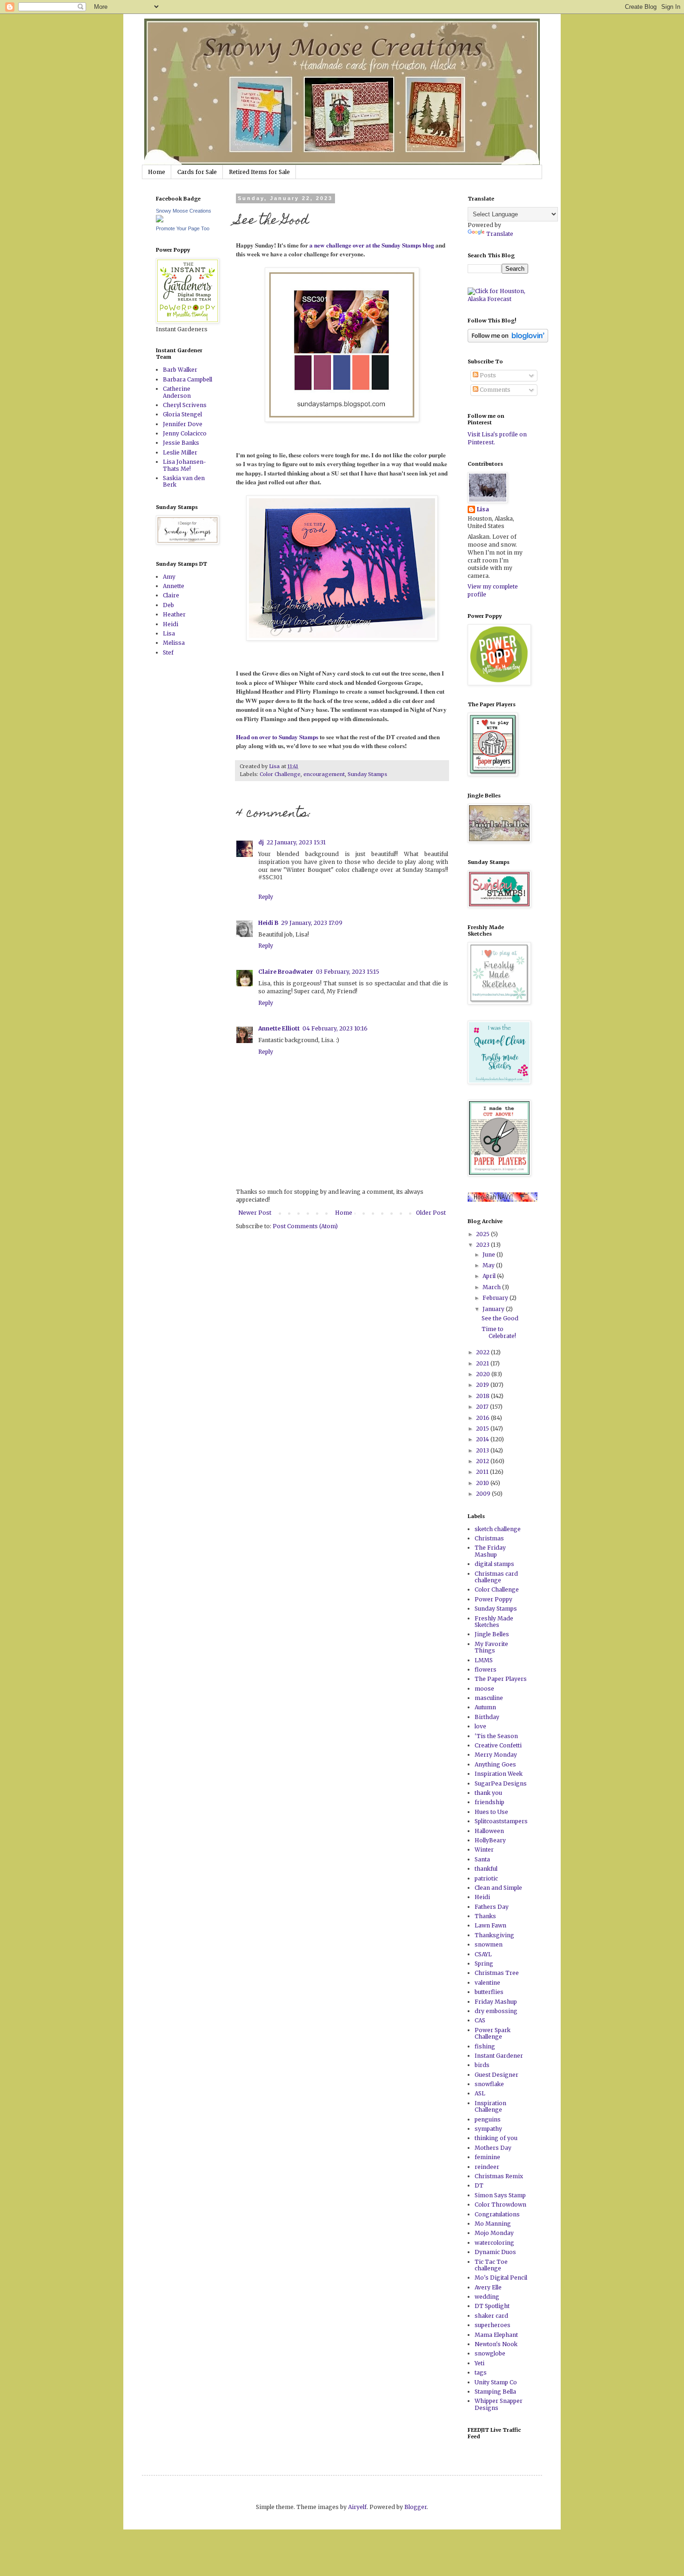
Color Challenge (280, 774)
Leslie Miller (180, 452)
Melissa (174, 643)
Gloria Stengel (182, 414)
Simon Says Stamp (500, 2195)
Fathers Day (492, 1907)
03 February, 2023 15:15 (348, 972)
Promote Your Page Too (183, 228)
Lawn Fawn (490, 1925)
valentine (487, 1983)
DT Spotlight (492, 2306)
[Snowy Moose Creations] (160, 220)
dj (261, 842)
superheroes (493, 2325)
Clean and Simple (498, 1888)
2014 (483, 1439)
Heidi (171, 624)
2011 (483, 1472)
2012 (483, 1461)
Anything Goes (495, 1764)
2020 (484, 1374)
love (480, 1726)
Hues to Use (491, 1812)
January (494, 1309)
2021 (483, 1363)
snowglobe (490, 2353)
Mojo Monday (494, 2233)
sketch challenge (498, 1529)
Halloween (489, 1831)
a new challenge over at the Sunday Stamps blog (372, 245)
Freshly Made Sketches (494, 1622)
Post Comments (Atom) (305, 1226)
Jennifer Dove (183, 424)
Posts (487, 375)
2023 (483, 1245)
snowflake (489, 2084)
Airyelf (357, 2507)
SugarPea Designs (501, 1783)
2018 (483, 1396)
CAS (480, 2020)
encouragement (324, 774)
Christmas (489, 1538)
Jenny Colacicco (185, 433)
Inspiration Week (499, 1774)
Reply (266, 897)
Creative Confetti (498, 1745)
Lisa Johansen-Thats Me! (184, 465)
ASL (480, 2093)
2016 (483, 1418)
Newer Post (255, 1213)
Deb (168, 605)
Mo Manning (493, 2224)
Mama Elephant (496, 2335)
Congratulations (497, 2214)
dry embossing (496, 2011)
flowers (486, 1669)
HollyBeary (490, 1840)
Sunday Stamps (367, 774)
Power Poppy (493, 1599)
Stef (168, 652)
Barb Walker (180, 370)
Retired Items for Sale (259, 172)
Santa (482, 1859)
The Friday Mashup (490, 1551)
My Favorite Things (491, 1647)
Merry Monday (496, 1755)
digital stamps (494, 1564)
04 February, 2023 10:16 (335, 1028)
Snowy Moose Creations (184, 211)
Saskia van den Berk (184, 481)
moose (484, 1689)
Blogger (416, 2507)
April (490, 1276)
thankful (486, 1869)
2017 (483, 1407)
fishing (485, 2046)
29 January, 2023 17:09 (312, 923)
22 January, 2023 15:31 (296, 842)
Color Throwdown (500, 2205)
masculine (489, 1698)
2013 (483, 1450)
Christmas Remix (499, 2176)
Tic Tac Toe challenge (491, 2265)
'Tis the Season (496, 1736)
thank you (488, 1793)
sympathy (488, 2129)
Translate (500, 234)
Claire (171, 595)
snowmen (489, 1944)
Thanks (485, 1916)
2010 (483, 1483)
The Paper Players (501, 1679)
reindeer (487, 2167)
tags (481, 2372)
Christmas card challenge (496, 1577)
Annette (174, 586)
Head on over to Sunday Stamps (277, 737)
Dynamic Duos (495, 2252)
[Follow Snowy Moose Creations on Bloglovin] (508, 340)
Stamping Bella (495, 2392)
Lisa (169, 633)
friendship (490, 1802)
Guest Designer (496, 2075)
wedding (487, 2297)
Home (157, 172)
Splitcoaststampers (501, 1821)
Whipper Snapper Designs (499, 2404)
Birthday (487, 1717)
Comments (494, 390)
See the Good (500, 1318)
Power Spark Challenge (493, 2033)
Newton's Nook (496, 2344)
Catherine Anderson (177, 392)
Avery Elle (488, 2287)
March (492, 1287)
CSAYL (483, 1954)
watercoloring (494, 2243)
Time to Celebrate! (499, 1332)
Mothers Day (493, 2148)
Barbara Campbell (188, 379)
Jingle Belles (492, 1634)
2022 (483, 1352)
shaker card (491, 2316)
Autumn (485, 1707)
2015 (483, 1429)
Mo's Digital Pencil (501, 2278)
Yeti (479, 2363)
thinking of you (496, 2138)
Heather (174, 614)
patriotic (486, 1878)
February (496, 1298)
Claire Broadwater (286, 972)
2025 (483, 1234)
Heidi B (268, 923)
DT (479, 2185)
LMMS (484, 1660)
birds (482, 2065)
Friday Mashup (496, 2002)
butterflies (489, 1992)
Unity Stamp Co (496, 2382)
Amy (169, 577)
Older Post (431, 1213)
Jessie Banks (181, 443)
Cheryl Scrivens (185, 405)
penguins (488, 2119)
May (489, 1265)
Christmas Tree (497, 1973)
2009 (484, 1494)
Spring (484, 1964)
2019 (483, 1385)
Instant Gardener (499, 2056)
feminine (487, 2157)
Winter (484, 1850)
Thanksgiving (494, 1935)
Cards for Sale (197, 172)
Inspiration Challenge (490, 2106)
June (490, 1255)
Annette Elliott (279, 1028)
